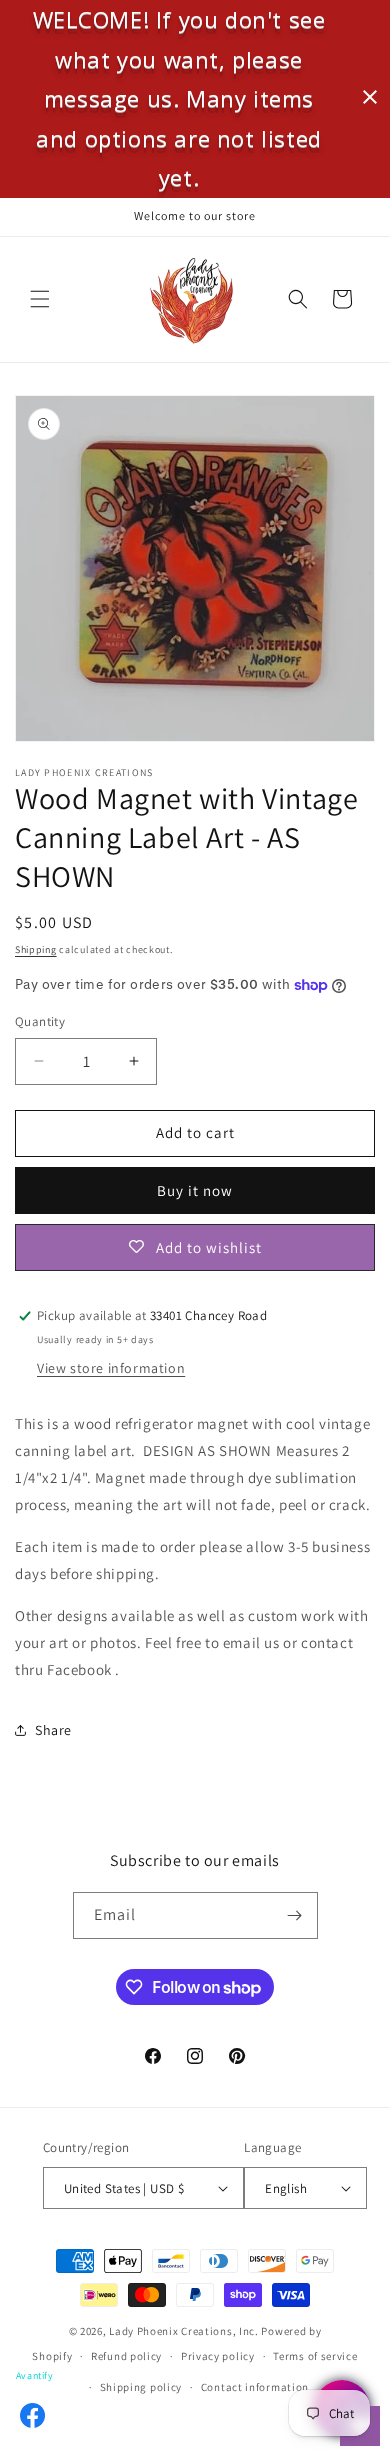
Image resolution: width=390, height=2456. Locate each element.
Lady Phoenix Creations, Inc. (184, 2331)
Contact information (255, 2387)
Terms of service (315, 2356)
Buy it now (195, 1190)
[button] (40, 299)
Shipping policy (141, 2387)
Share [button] (53, 1730)
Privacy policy (218, 2356)
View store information (111, 1368)
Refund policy (126, 2356)
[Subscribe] (295, 1915)
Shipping (36, 949)
